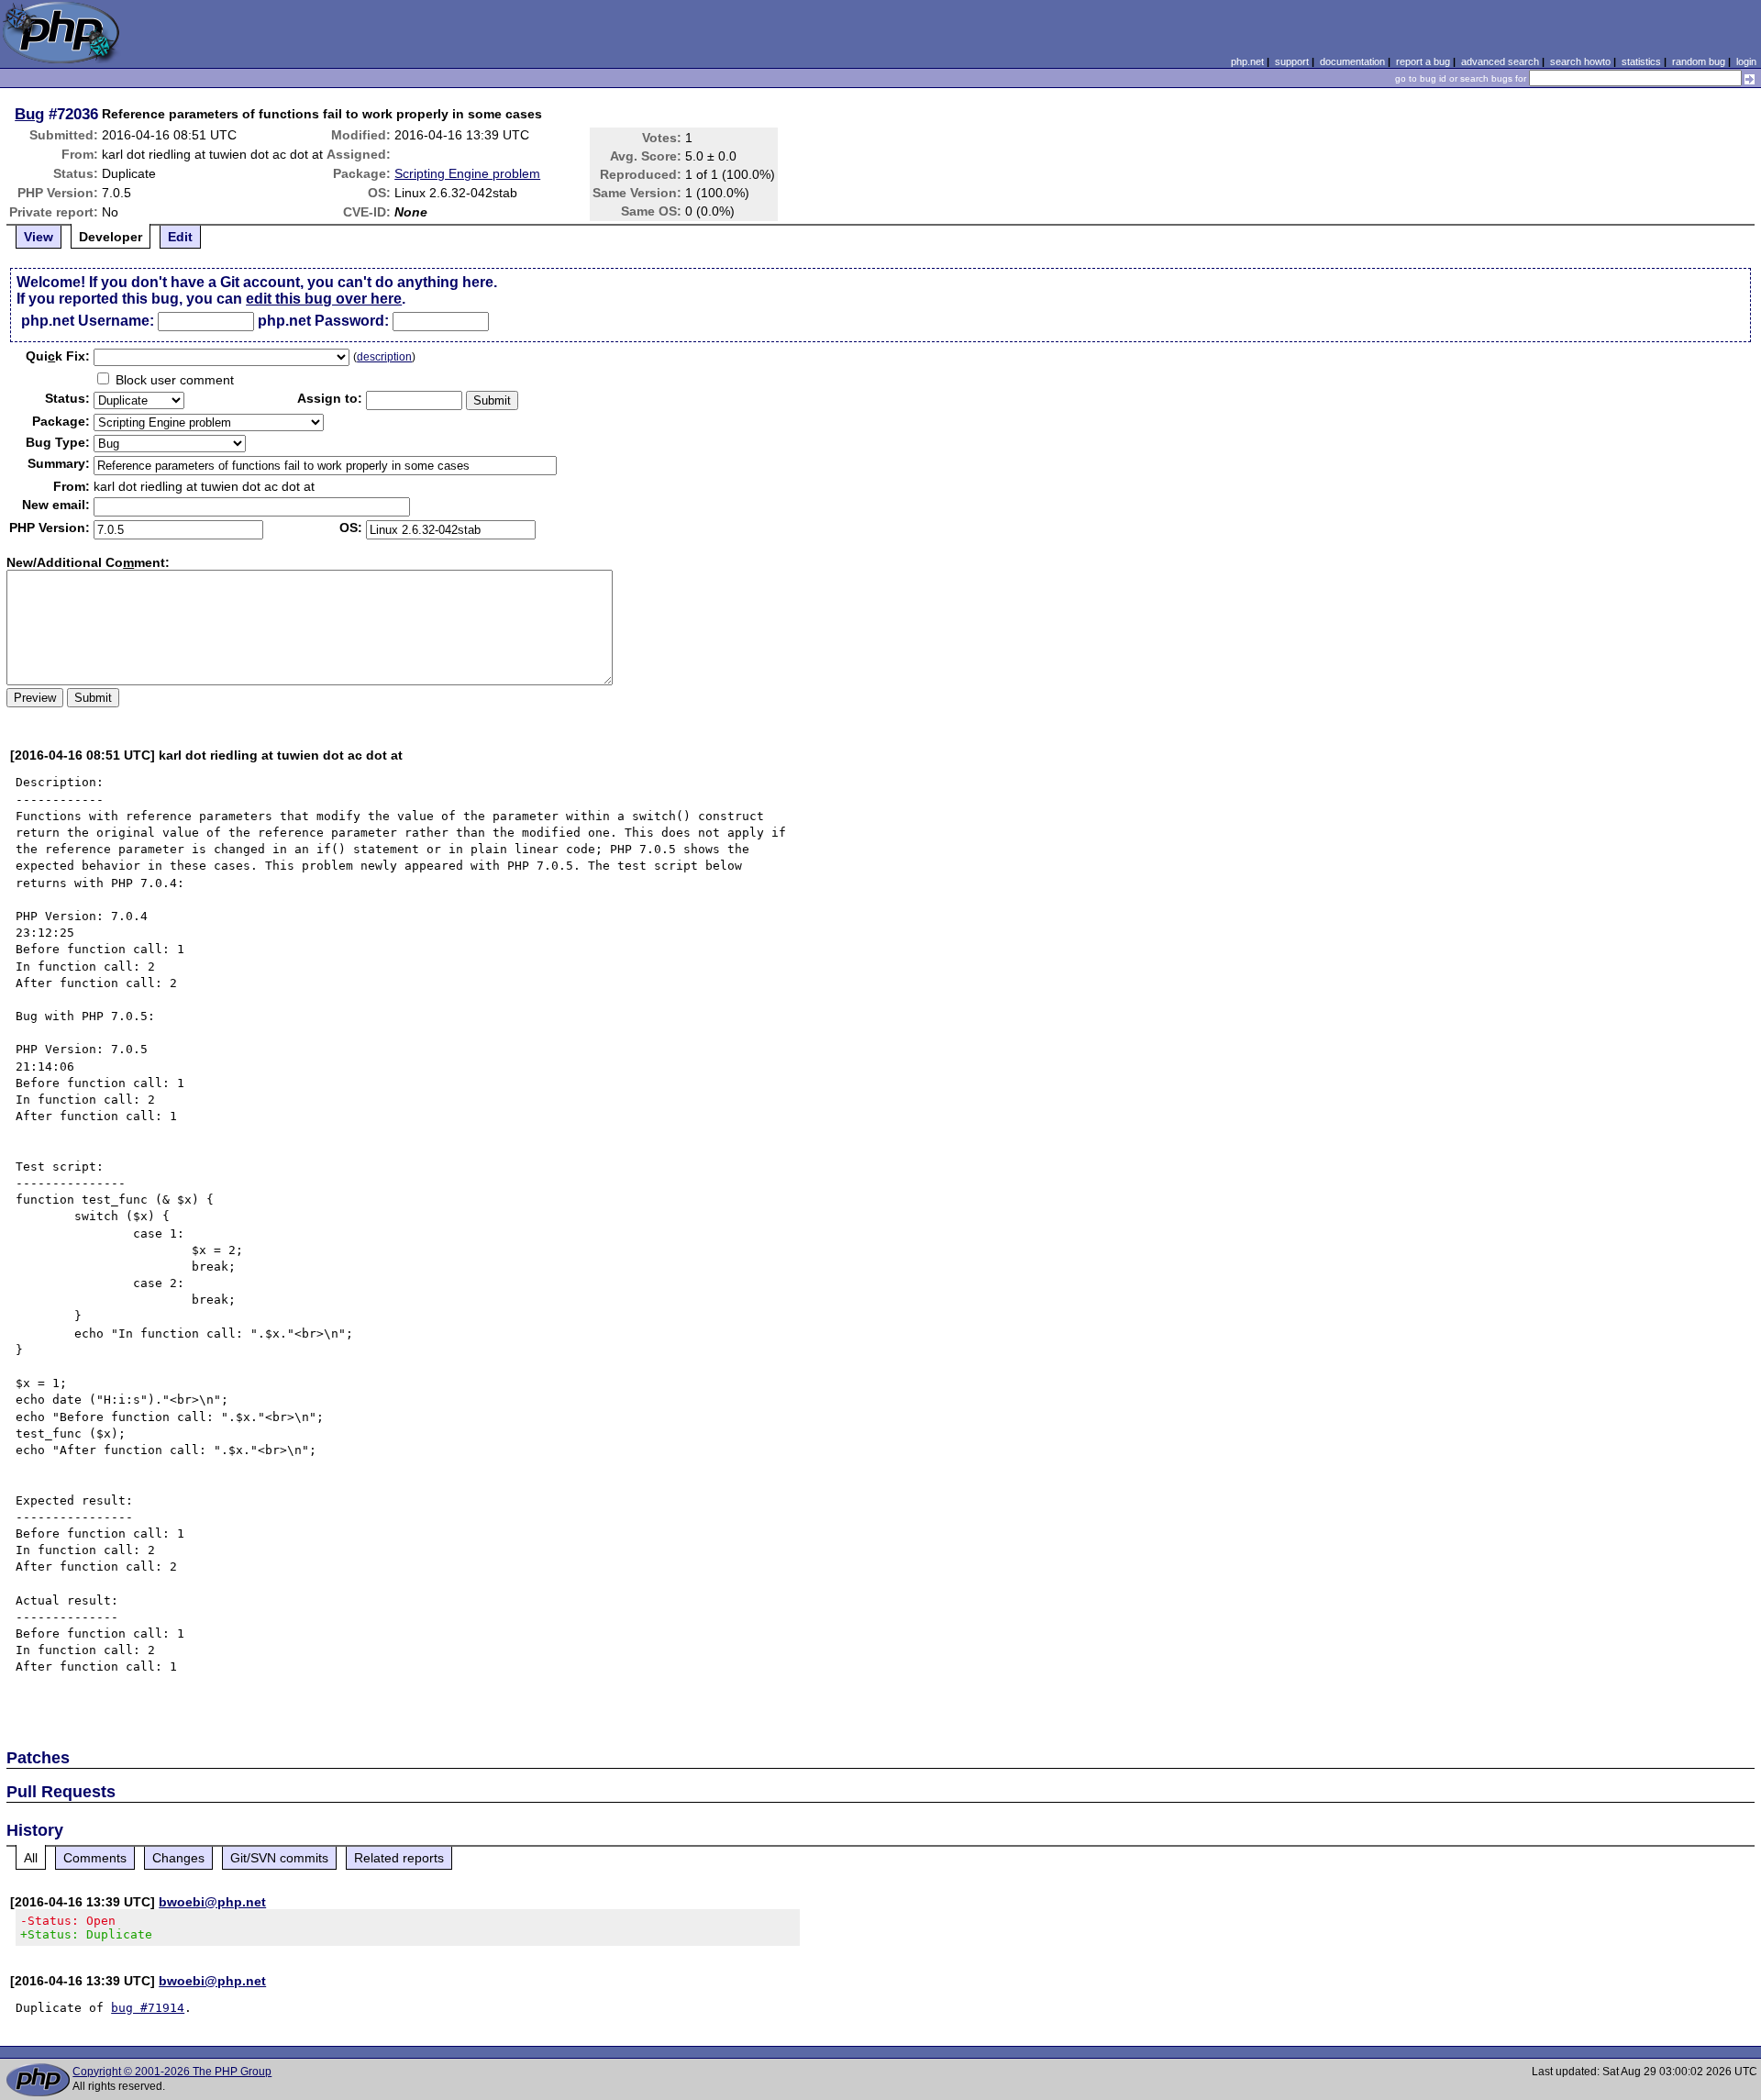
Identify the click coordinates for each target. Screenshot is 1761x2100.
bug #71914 (148, 2008)
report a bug (1423, 61)
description (384, 357)
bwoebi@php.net (212, 1902)
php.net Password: (323, 321)
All (31, 1858)
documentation (1352, 61)
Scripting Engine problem (467, 173)
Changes (178, 1858)
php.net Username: (88, 321)
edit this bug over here (324, 299)
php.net (1247, 61)
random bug (1699, 61)
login (1746, 61)
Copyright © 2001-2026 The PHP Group (172, 2072)
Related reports (399, 1858)
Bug (29, 114)
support (1292, 61)
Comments (95, 1858)
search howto (1580, 61)
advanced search (1500, 61)
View (39, 237)
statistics (1641, 61)
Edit (180, 237)
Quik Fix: (58, 356)
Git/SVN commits (279, 1858)
